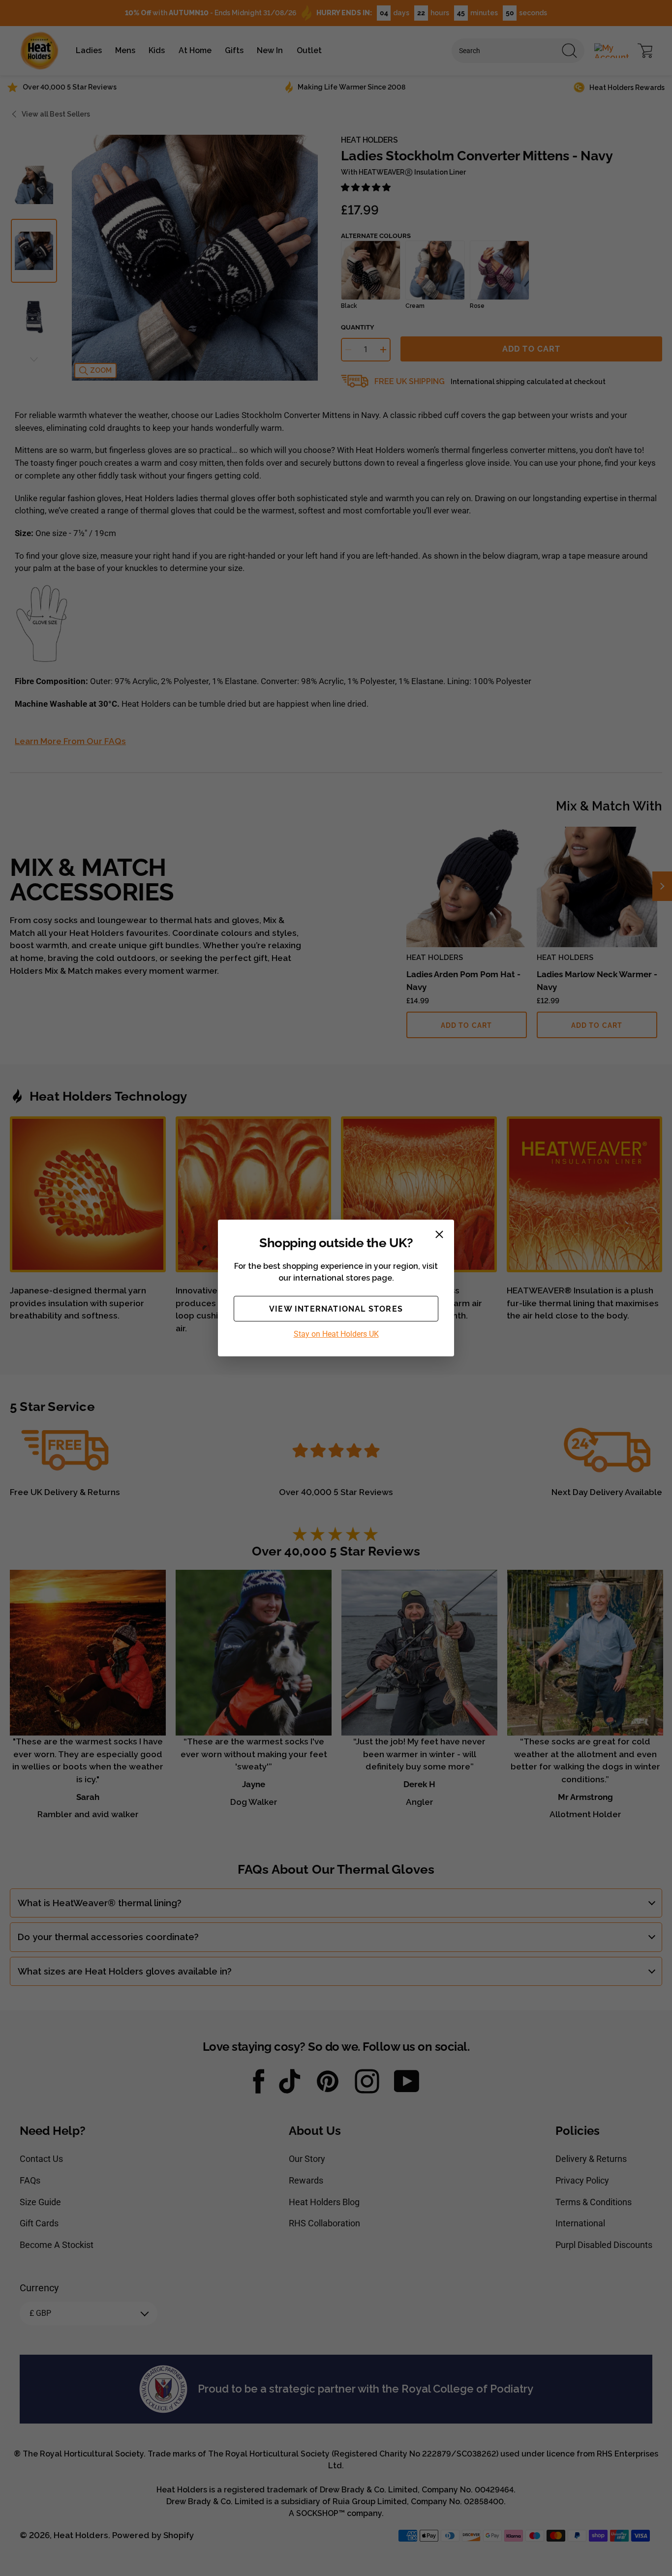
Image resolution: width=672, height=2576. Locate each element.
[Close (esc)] (439, 1234)
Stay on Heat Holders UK (336, 1334)
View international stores (336, 1309)
